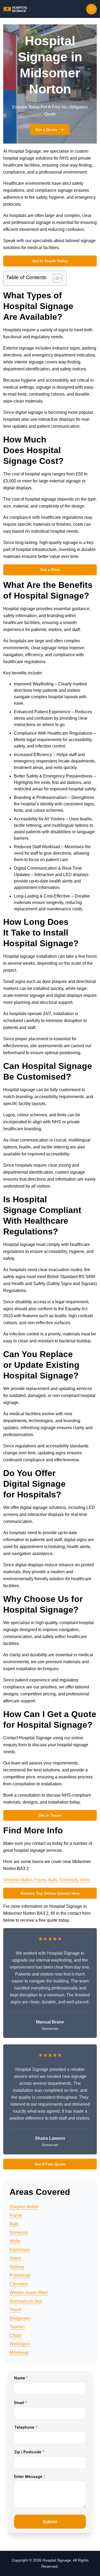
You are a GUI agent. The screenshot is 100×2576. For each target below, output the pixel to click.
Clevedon (19, 2284)
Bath (53, 1880)
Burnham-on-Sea (26, 2301)
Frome (40, 1880)
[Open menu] (91, 9)
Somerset (68, 1880)
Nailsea (17, 2267)
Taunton (17, 2327)
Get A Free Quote (50, 2164)
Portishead (20, 2275)
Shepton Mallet (17, 1880)
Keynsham (20, 2250)
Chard (15, 2335)
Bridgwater (20, 2318)
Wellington (20, 2344)
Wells (85, 1880)
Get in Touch (50, 1815)
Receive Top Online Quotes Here (50, 1893)
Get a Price (50, 570)
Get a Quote (46, 130)
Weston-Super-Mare (29, 2293)
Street (15, 2258)
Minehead (19, 2352)
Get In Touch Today (50, 261)
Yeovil (15, 2310)
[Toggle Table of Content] (55, 278)
